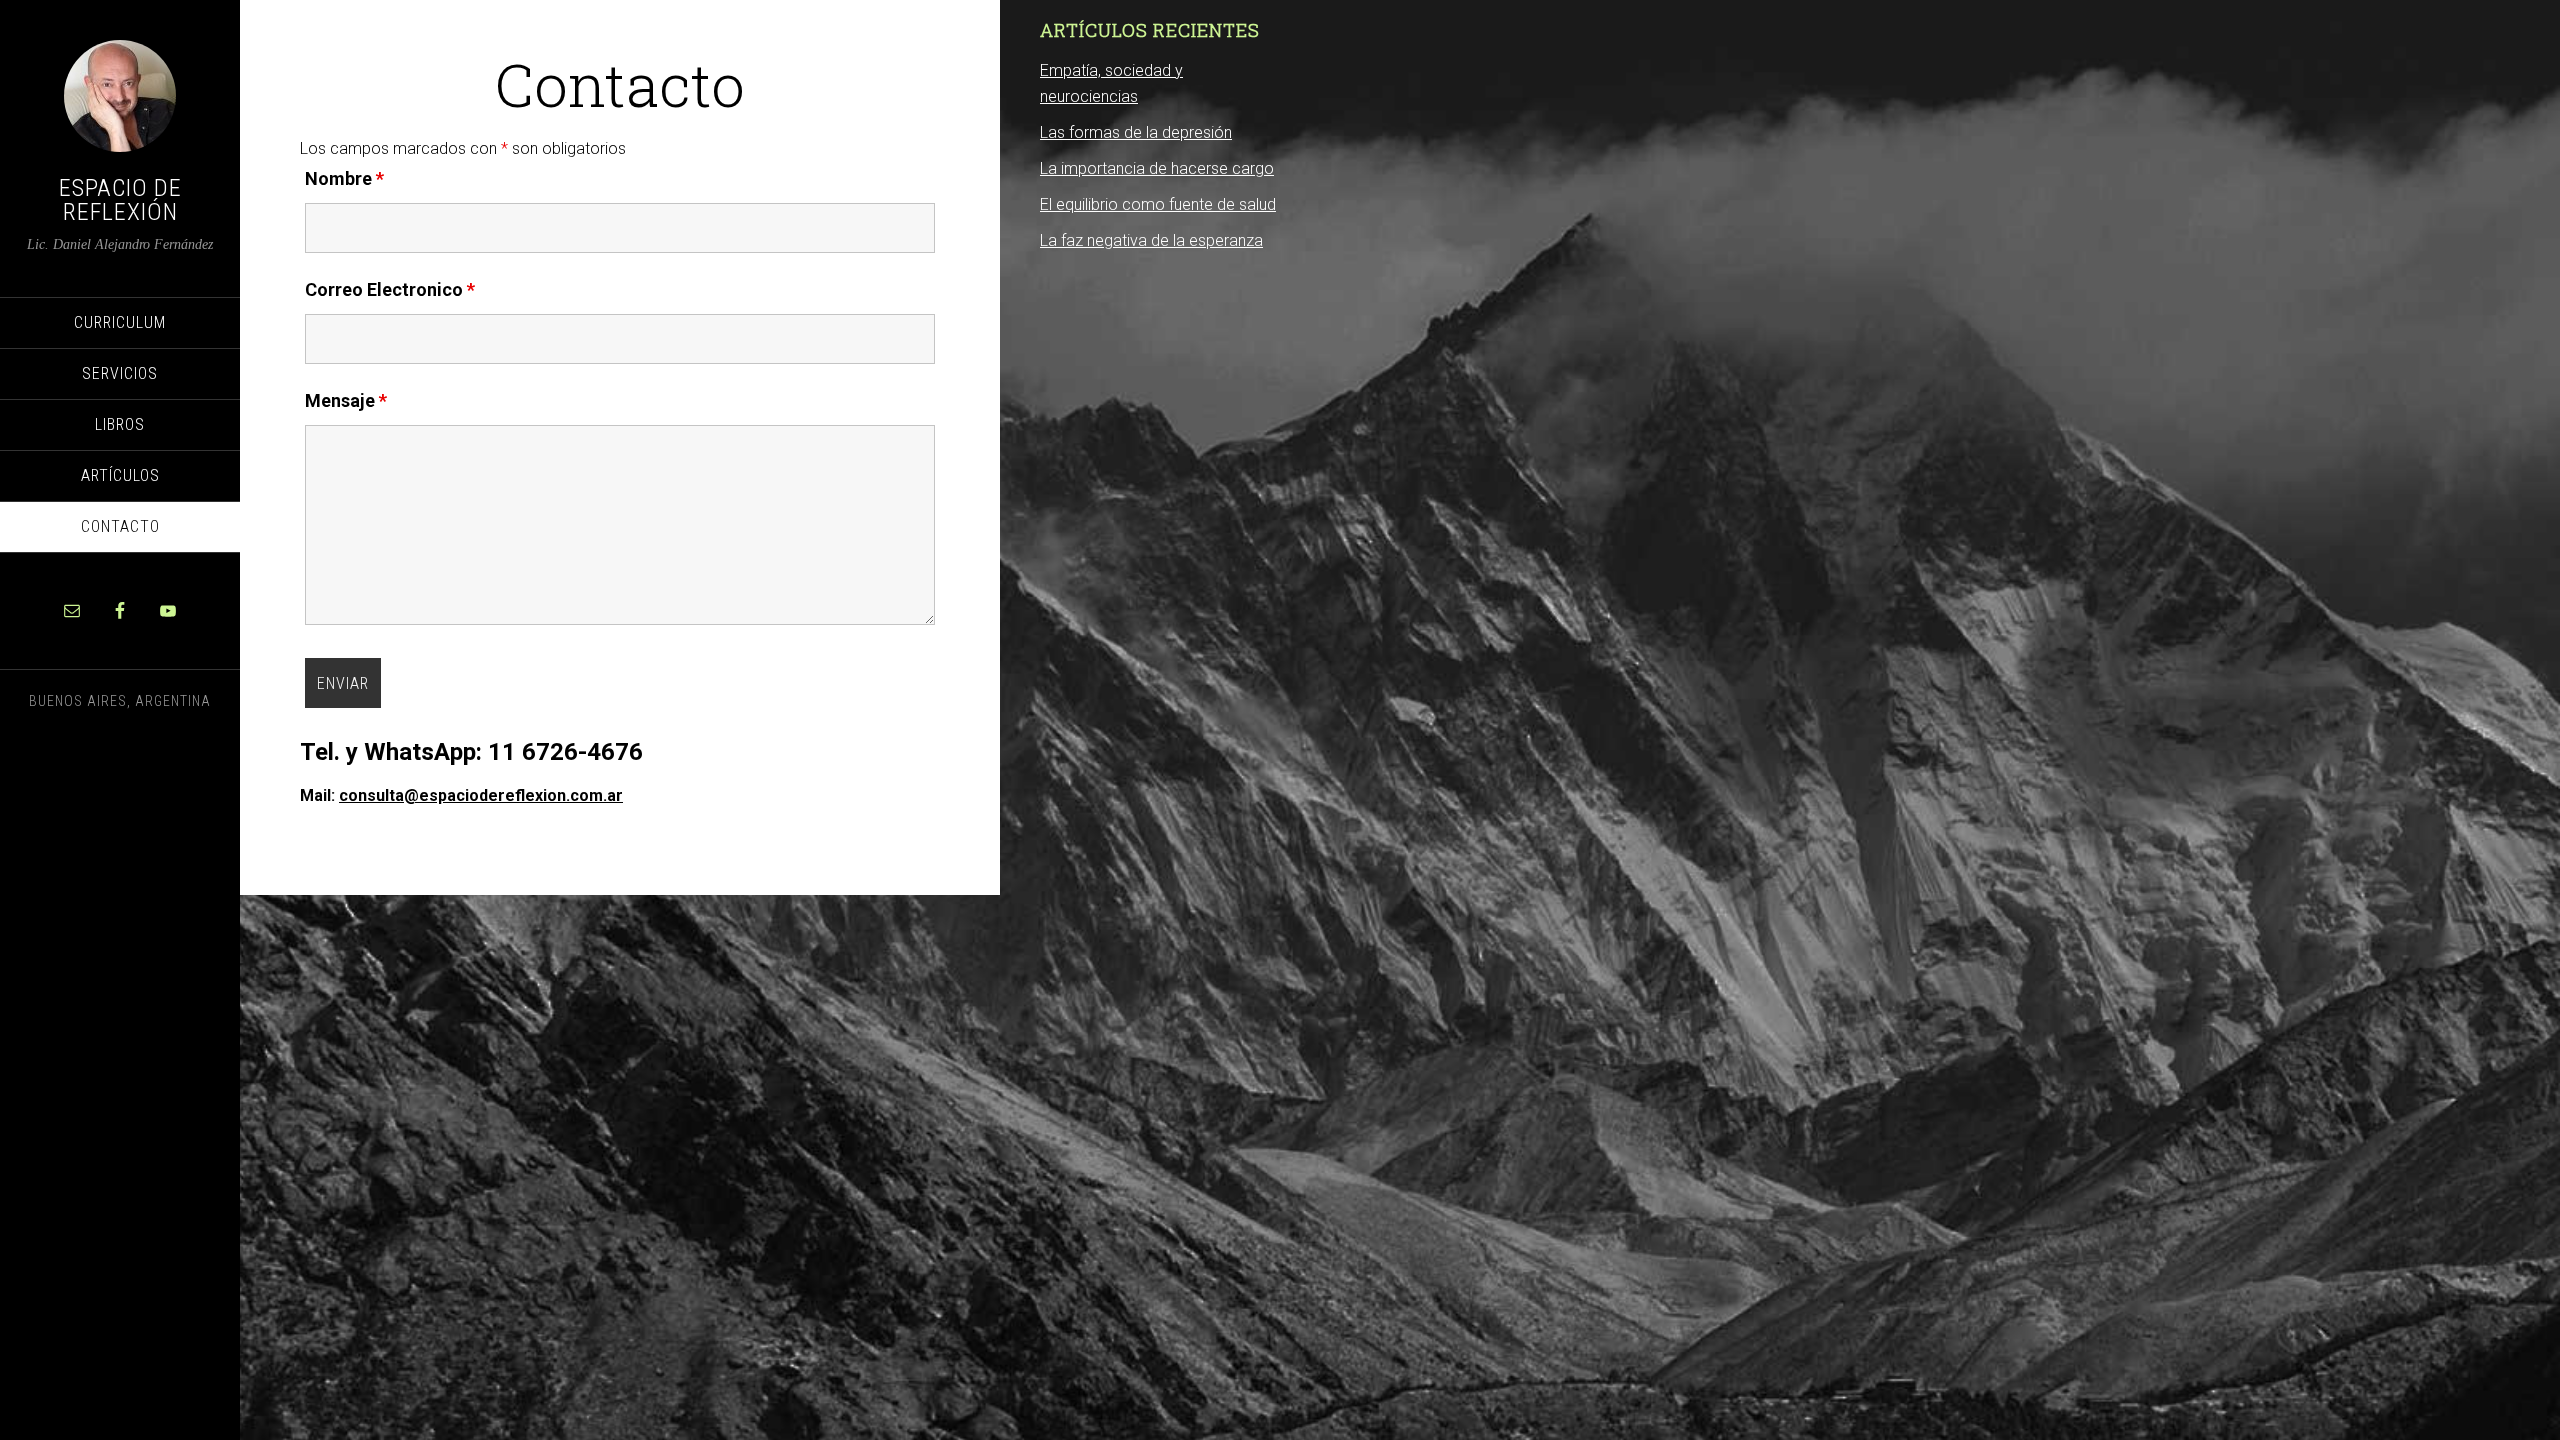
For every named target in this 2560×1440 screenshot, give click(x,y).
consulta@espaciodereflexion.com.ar (481, 795)
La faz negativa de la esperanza (1151, 240)
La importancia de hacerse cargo (1157, 168)
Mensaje (346, 400)
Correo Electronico (390, 289)
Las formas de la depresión (1136, 132)
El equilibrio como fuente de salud (1158, 204)
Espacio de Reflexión (120, 200)
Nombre (344, 178)
